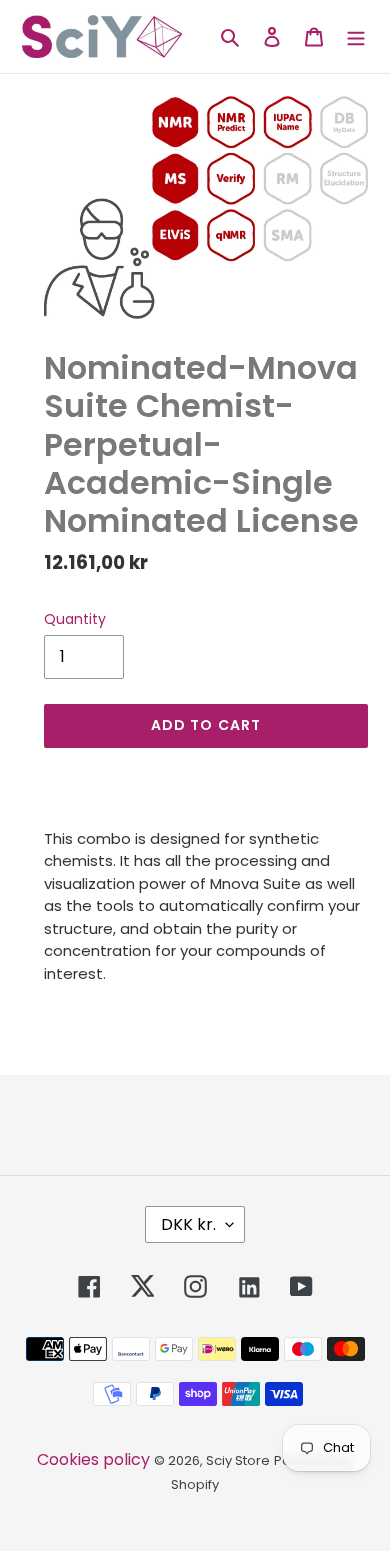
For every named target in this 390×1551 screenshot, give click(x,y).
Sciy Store (238, 1460)
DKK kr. (188, 1224)
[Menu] (356, 36)
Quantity (75, 619)
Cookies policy (93, 1459)
